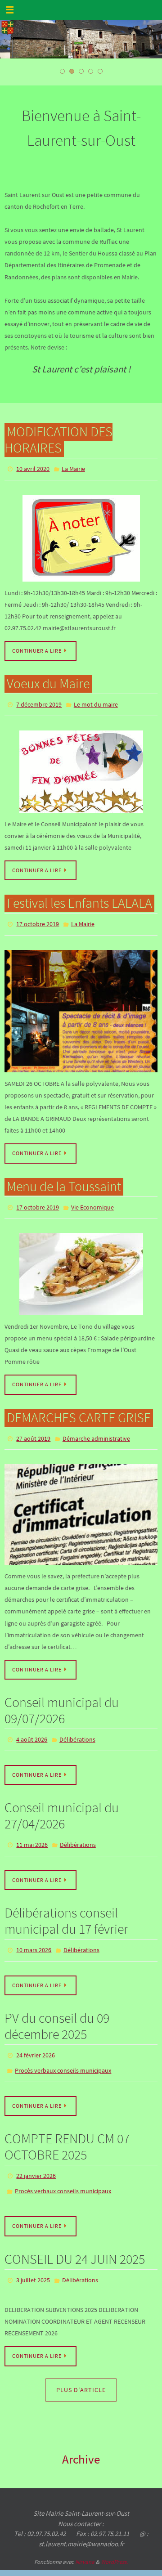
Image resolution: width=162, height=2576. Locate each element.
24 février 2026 (36, 2038)
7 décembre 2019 (39, 702)
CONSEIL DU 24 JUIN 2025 (75, 2234)
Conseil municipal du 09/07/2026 (62, 1700)
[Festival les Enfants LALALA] (81, 1005)
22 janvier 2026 (36, 2155)
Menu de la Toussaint (64, 1180)
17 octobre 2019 (38, 919)
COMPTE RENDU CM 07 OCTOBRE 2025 (67, 2126)
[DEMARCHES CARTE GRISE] (81, 1504)
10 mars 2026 (34, 1935)
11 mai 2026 (32, 1832)
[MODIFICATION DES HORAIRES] (81, 536)
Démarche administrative (96, 1429)
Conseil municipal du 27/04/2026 (62, 1803)
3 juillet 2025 (33, 2255)
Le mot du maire (96, 702)
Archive (81, 2432)
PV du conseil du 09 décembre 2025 (57, 2010)
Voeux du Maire (48, 681)
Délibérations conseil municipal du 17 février (66, 1906)
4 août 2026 (32, 1729)
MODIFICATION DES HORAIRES (58, 439)
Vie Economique (92, 1201)
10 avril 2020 (33, 468)
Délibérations (77, 1729)
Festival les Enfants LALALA (79, 899)
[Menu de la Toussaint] (81, 1266)
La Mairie (73, 468)
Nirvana (85, 2535)
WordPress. (114, 2535)
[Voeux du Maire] (81, 768)
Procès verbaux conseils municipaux (63, 2052)
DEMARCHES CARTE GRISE (79, 1409)
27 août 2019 (33, 1429)
